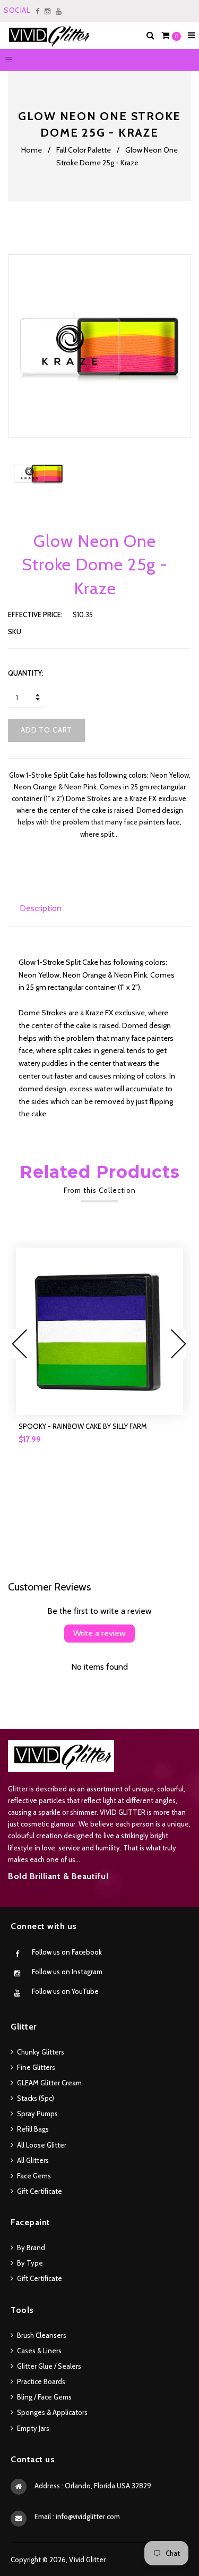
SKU (15, 632)
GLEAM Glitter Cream (49, 2083)
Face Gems (34, 2176)
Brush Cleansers (42, 2335)
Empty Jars (33, 2428)
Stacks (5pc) (36, 2098)
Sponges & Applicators (52, 2412)
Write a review (99, 1633)
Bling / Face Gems (44, 2397)
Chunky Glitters (41, 2052)
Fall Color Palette (84, 150)
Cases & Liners (39, 2351)
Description (41, 908)
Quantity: (26, 673)
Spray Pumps (37, 2114)
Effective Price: (35, 614)
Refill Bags (33, 2129)
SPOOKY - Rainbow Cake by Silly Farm (83, 1426)
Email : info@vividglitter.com (77, 2516)
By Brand (31, 2247)
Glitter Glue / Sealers (49, 2366)
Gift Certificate (40, 2191)
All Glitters (33, 2160)
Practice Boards (41, 2381)
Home (32, 150)
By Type (30, 2263)
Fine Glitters (36, 2067)
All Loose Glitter (42, 2145)
